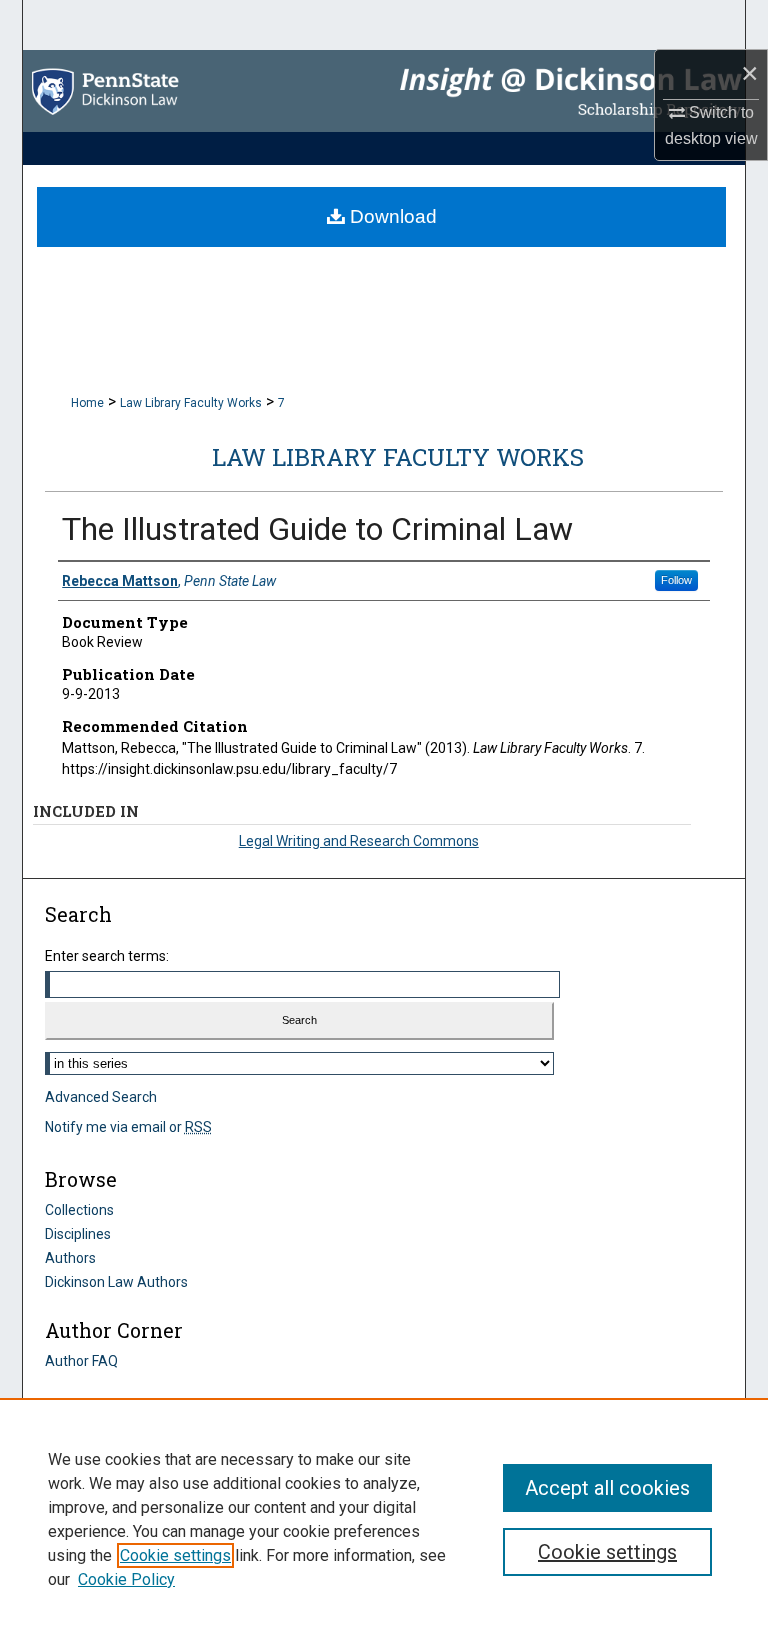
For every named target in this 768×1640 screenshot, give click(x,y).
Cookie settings (175, 1555)
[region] (384, 1519)
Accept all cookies (607, 1488)
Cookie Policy (126, 1579)
